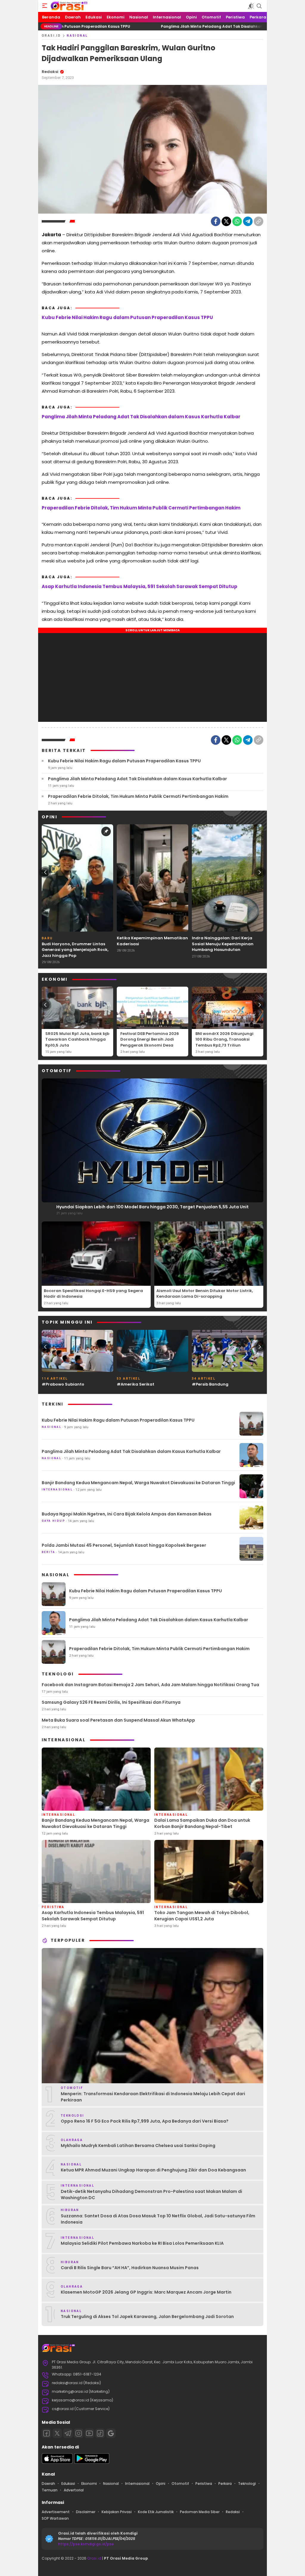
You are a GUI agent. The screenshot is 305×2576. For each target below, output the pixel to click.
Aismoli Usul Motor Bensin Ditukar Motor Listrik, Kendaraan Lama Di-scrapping (205, 1294)
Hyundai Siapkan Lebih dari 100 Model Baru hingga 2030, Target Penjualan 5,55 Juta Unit (152, 1207)
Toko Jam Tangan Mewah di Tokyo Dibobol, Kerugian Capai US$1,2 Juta (202, 1916)
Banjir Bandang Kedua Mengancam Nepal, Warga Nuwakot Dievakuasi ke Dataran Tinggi (138, 1483)
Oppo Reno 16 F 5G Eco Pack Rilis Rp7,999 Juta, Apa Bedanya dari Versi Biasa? (145, 2121)
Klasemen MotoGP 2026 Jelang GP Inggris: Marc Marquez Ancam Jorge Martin (146, 2292)
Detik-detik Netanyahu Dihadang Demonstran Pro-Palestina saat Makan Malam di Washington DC (151, 2195)
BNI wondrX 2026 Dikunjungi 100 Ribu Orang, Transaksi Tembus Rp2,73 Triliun (224, 1039)
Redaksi (50, 72)
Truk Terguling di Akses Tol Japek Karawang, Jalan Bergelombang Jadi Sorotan (147, 2317)
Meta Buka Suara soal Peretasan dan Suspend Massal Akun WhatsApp (118, 1720)
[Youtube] (89, 2433)
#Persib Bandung (210, 1384)
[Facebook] (216, 221)
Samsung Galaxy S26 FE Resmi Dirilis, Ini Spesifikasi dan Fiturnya (111, 1702)
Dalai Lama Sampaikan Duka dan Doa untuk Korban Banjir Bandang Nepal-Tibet (202, 1823)
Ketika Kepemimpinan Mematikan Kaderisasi (152, 941)
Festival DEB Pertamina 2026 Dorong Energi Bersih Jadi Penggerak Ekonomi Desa (150, 1039)
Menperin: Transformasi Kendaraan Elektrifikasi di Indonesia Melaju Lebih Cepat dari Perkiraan (153, 2097)
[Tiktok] (100, 2433)
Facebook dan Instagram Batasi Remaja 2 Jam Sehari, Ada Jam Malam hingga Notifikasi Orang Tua (150, 1685)
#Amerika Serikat (136, 1384)
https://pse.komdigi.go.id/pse (86, 2544)
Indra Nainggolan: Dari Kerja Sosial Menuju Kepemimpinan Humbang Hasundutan (223, 944)
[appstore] (57, 2462)
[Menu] (45, 6)
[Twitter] (226, 221)
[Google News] (111, 2433)
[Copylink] (259, 221)
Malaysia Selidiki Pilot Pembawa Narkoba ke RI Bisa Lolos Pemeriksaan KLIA (142, 2243)
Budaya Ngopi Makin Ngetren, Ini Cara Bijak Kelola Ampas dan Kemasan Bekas (127, 1514)
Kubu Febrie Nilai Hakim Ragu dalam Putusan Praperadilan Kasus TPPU (127, 317)
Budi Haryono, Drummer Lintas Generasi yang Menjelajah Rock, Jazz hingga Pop (75, 950)
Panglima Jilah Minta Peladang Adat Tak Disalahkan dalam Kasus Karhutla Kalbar (167, 26)
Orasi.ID (51, 36)
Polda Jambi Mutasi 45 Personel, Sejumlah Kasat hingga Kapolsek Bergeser (124, 1545)
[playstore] (92, 2462)
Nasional (77, 36)
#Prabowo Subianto (63, 1384)
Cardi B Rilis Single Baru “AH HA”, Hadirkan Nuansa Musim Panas (130, 2268)
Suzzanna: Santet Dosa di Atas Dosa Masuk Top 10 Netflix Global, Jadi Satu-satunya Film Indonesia (158, 2219)
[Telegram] (248, 221)
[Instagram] (79, 2433)
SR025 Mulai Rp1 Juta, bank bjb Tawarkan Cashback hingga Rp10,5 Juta (77, 1039)
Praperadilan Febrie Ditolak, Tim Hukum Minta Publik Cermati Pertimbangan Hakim (141, 508)
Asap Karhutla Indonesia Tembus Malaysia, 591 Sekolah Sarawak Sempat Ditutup (140, 586)
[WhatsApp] (237, 221)
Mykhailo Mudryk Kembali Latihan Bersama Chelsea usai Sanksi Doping (138, 2146)
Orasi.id (94, 2558)
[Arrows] (45, 872)
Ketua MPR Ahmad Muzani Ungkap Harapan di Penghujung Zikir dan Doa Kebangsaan (153, 2170)
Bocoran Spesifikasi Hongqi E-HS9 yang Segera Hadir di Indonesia (93, 1294)
